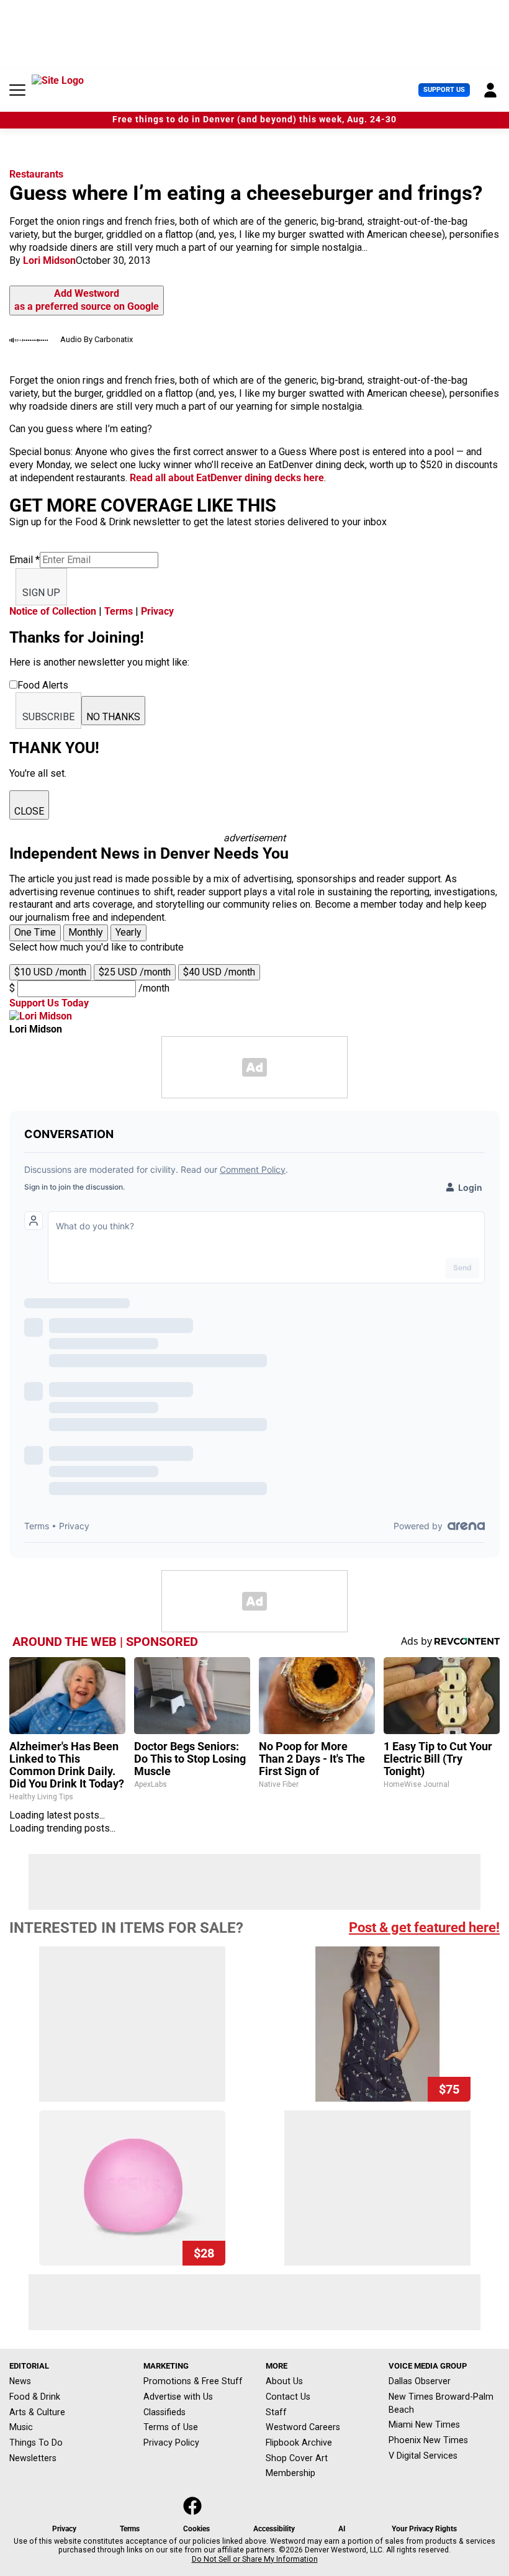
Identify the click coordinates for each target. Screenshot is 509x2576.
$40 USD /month (219, 972)
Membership (291, 2473)
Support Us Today (49, 1003)
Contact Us (288, 2397)
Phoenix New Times (428, 2440)
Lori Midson (49, 260)
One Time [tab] (35, 932)
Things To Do (36, 2443)
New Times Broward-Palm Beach (441, 2403)
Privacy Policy (171, 2443)
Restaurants (36, 174)
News (20, 2381)
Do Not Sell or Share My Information (255, 2559)
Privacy (157, 611)
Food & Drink (35, 2397)
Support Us (444, 90)
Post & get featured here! (424, 1927)
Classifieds (164, 2412)
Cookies (196, 2529)
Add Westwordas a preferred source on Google (87, 300)
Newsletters (33, 2458)
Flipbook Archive (299, 2443)
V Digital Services (423, 2456)
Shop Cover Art (297, 2458)
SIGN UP (41, 593)
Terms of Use (171, 2427)
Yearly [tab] (128, 932)
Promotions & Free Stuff (193, 2381)
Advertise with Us (178, 2397)
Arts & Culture (37, 2412)
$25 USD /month (135, 972)
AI (342, 2529)
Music (21, 2427)
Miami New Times (424, 2425)
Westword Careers (303, 2427)
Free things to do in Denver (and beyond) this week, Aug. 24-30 (254, 120)
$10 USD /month (50, 972)
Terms (119, 611)
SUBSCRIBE (48, 717)
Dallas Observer (420, 2381)
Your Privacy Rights (424, 2529)
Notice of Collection (53, 611)
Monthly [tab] (86, 932)
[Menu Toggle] (17, 90)
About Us (284, 2381)
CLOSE (29, 811)
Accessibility (274, 2529)
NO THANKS (113, 717)
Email (25, 560)
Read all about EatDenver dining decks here (227, 478)
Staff (276, 2412)
